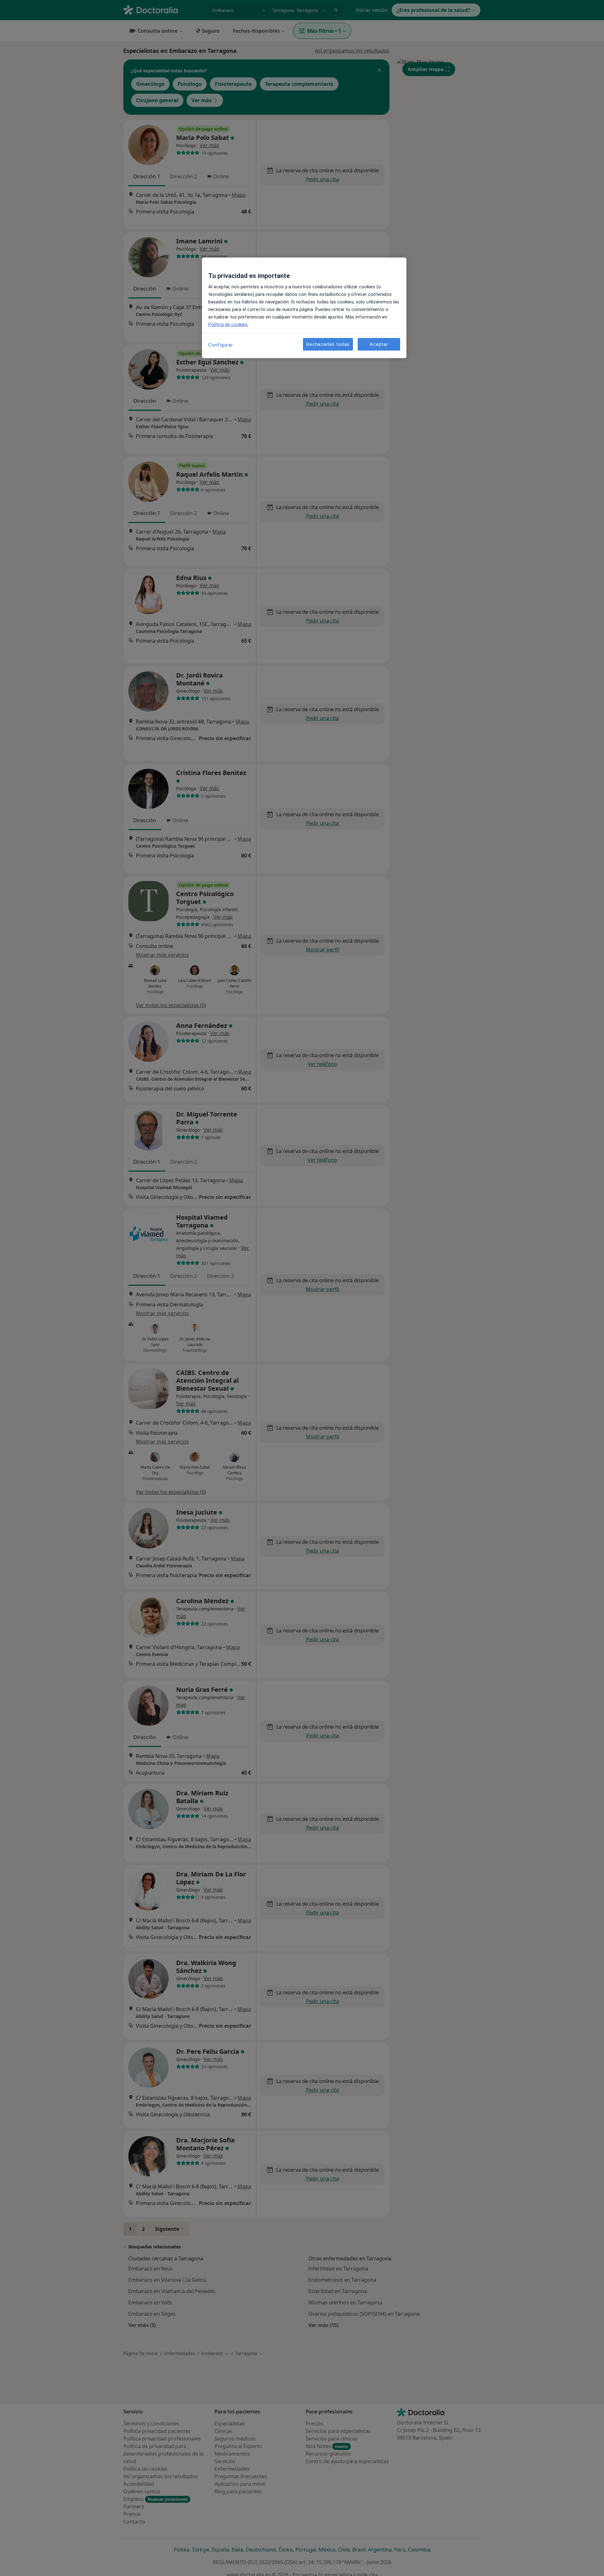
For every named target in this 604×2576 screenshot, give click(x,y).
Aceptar (379, 344)
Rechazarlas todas (328, 344)
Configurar (221, 345)
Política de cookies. (228, 324)
